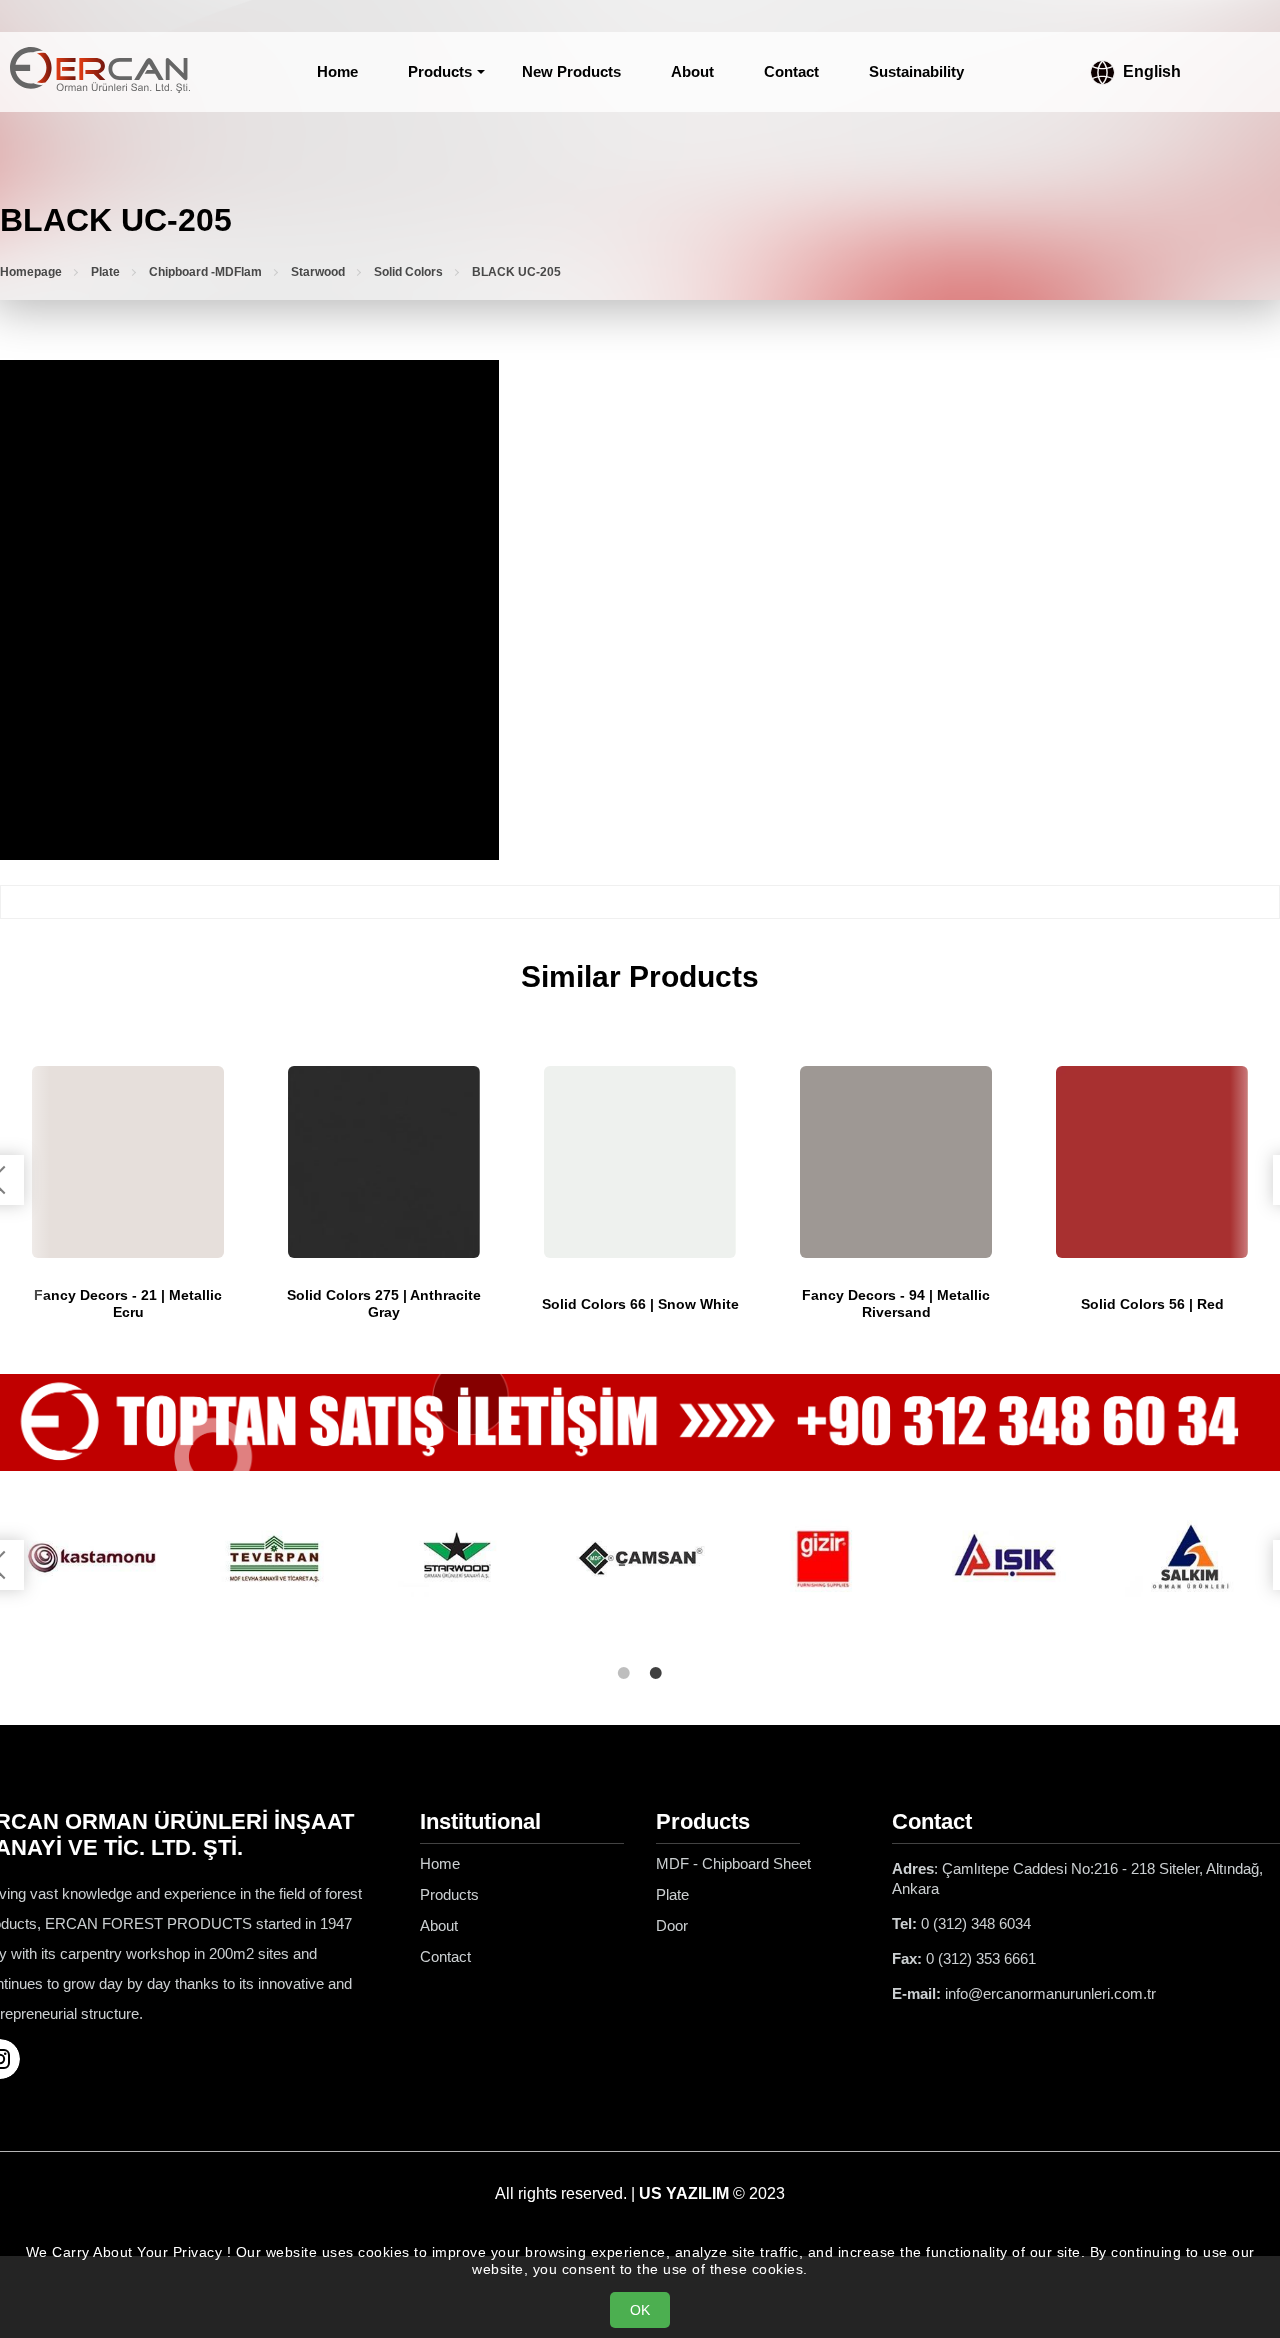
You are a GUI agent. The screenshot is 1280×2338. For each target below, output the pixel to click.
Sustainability (916, 71)
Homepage (31, 272)
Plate (105, 272)
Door (672, 1925)
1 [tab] (624, 1673)
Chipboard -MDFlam (205, 272)
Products (440, 71)
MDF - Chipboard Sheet (733, 1863)
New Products (571, 71)
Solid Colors (408, 272)
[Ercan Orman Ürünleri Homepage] (100, 72)
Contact (791, 71)
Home (337, 71)
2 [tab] (656, 1673)
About (692, 71)
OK (640, 2310)
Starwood (318, 272)
